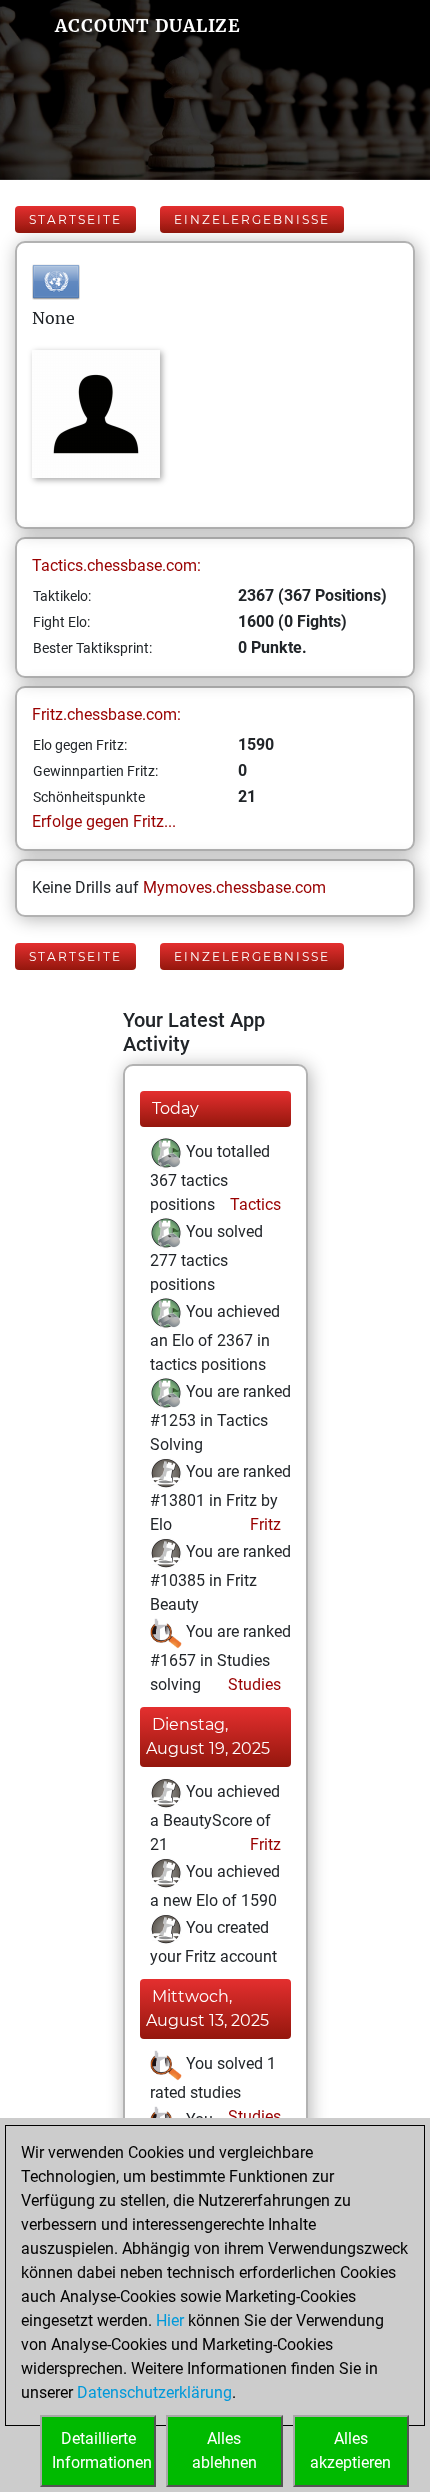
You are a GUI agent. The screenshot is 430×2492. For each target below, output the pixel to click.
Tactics (253, 1204)
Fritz (263, 1524)
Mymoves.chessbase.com (234, 887)
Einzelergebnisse (252, 219)
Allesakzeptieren (350, 2450)
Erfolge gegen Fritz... (104, 821)
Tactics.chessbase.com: (116, 565)
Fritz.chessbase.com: (106, 714)
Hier (170, 2320)
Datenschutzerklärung (154, 2392)
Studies (252, 1684)
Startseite (75, 219)
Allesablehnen (224, 2450)
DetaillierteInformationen (102, 2450)
